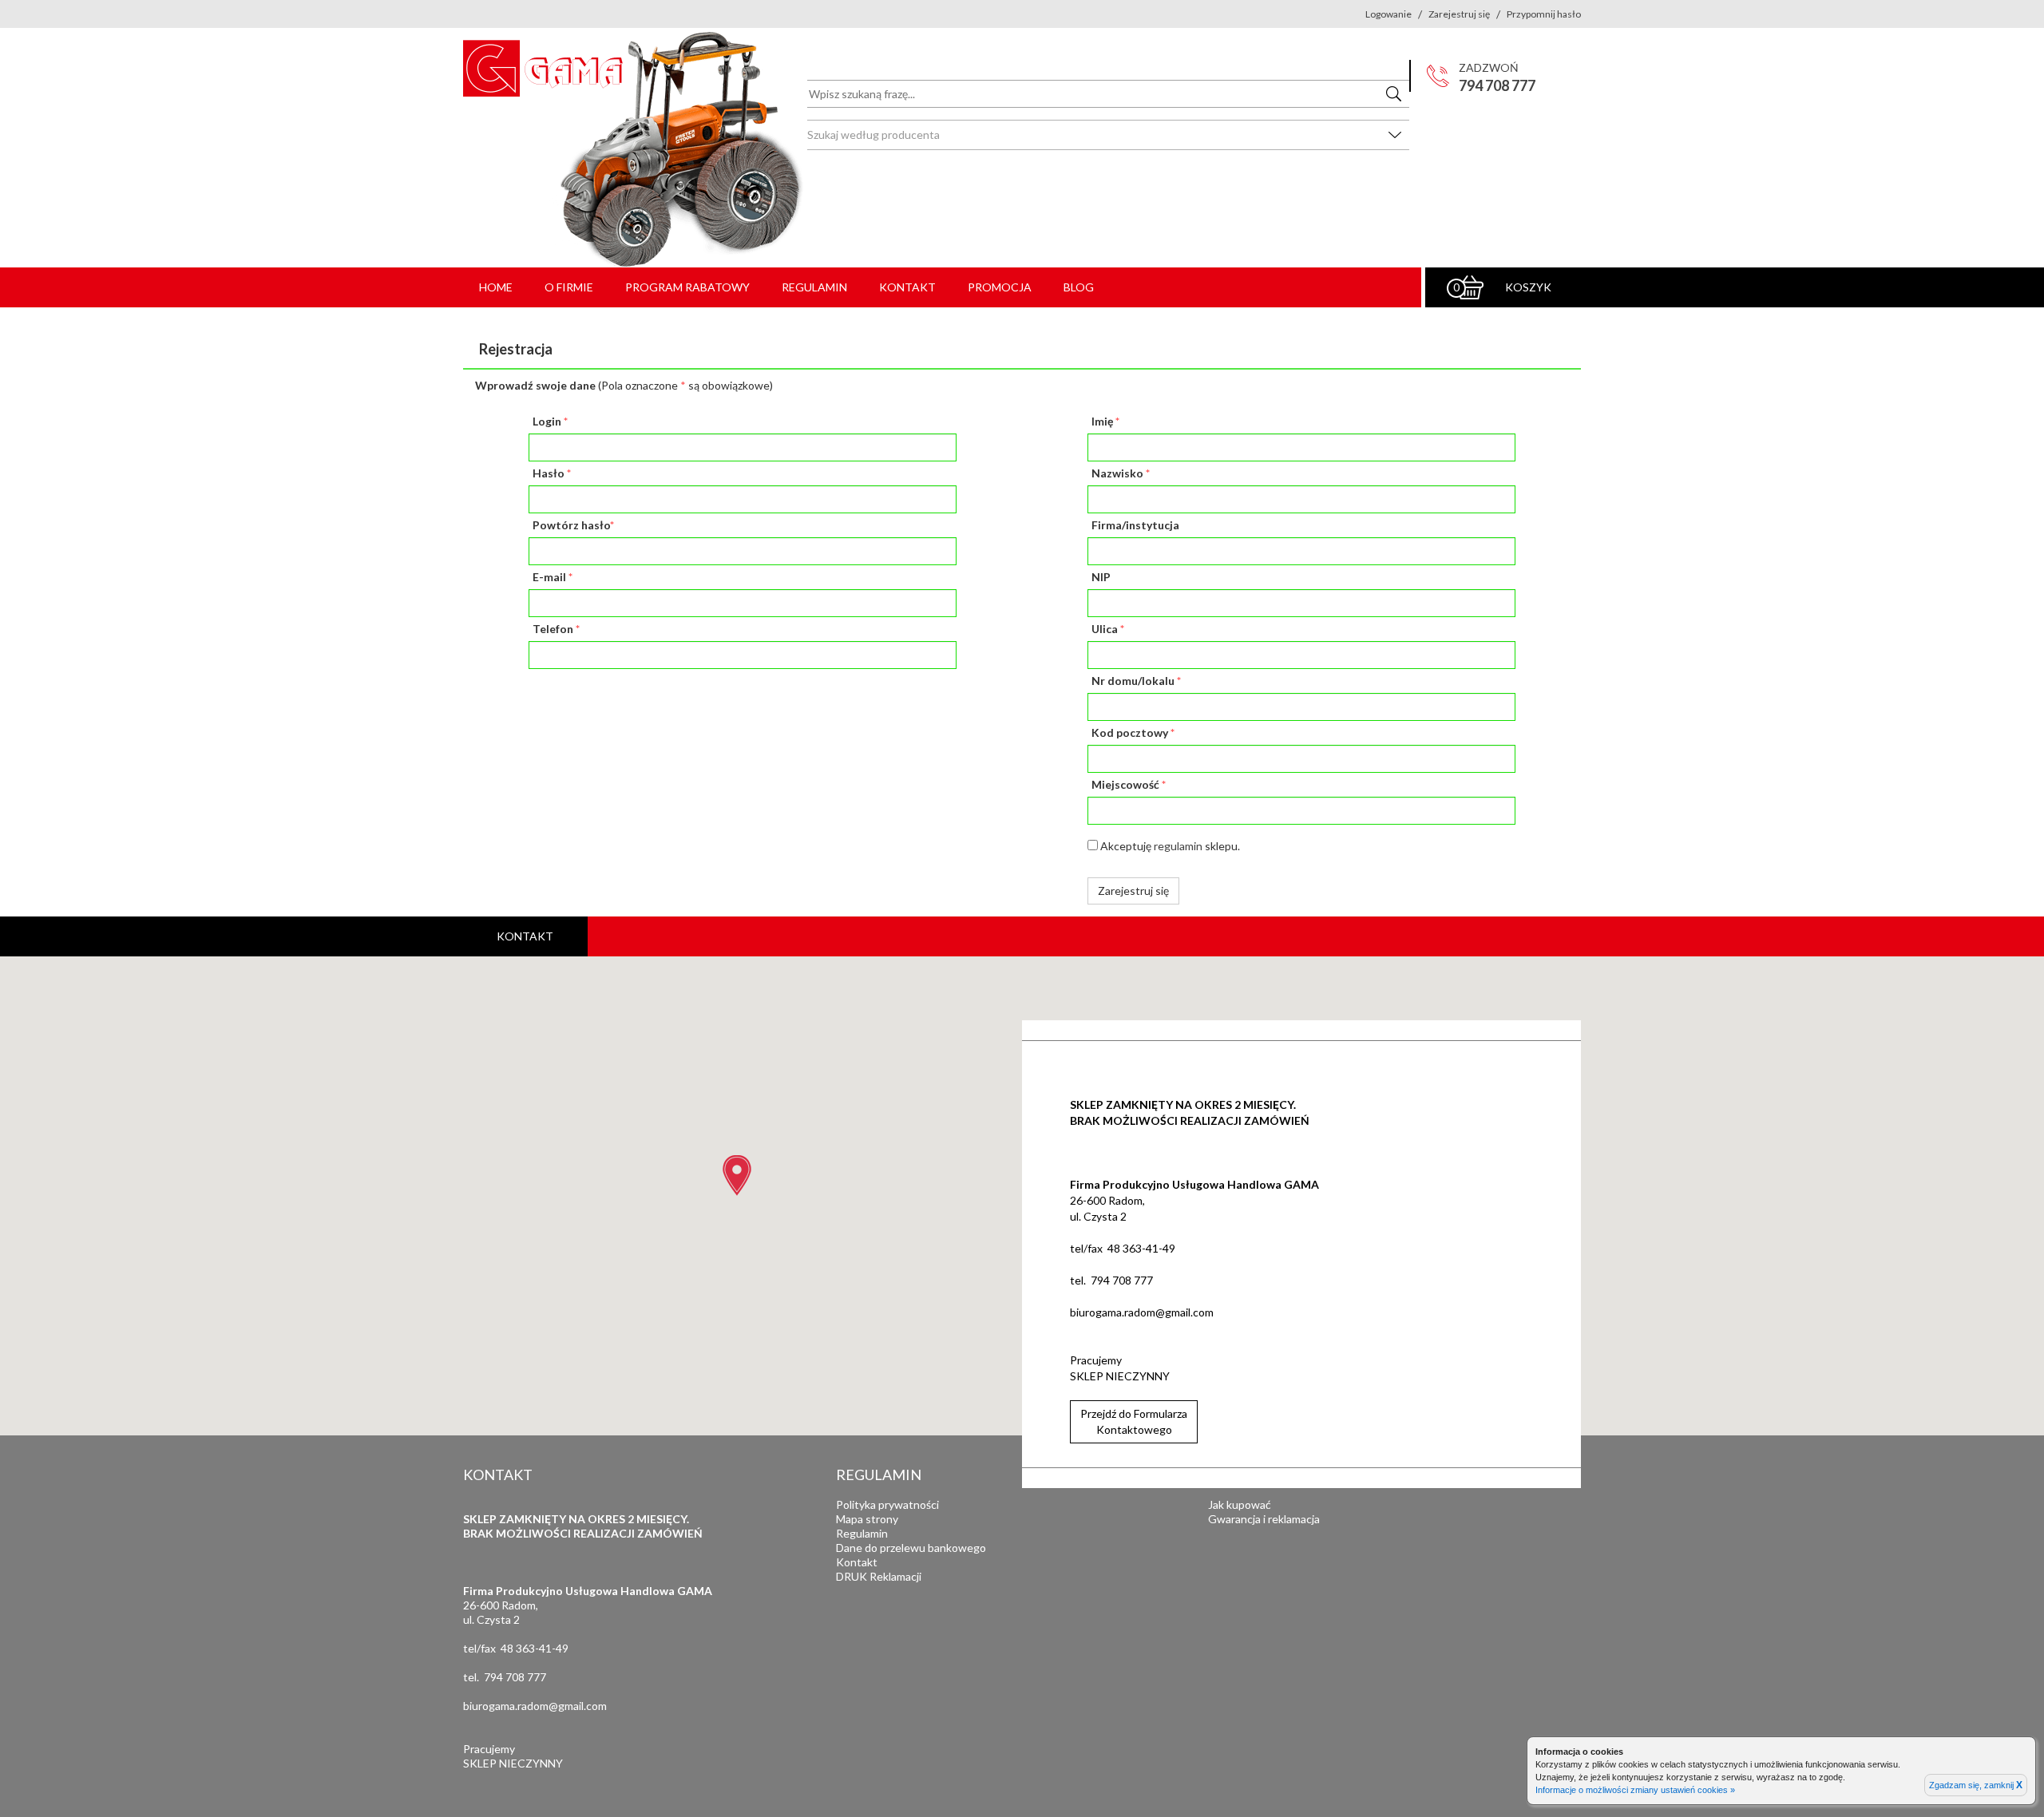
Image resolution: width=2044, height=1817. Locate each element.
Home (496, 287)
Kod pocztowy (1133, 732)
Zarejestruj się (1459, 14)
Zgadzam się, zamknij (1976, 1785)
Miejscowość (1129, 784)
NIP (1101, 577)
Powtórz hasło (573, 525)
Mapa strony (867, 1519)
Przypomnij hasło (1544, 14)
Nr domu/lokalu (1136, 681)
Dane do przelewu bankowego (911, 1548)
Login (550, 421)
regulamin (1178, 846)
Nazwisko (1121, 473)
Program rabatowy (687, 287)
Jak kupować (1240, 1504)
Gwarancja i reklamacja (1264, 1519)
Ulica (1108, 629)
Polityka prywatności (887, 1504)
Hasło (552, 473)
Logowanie (1388, 14)
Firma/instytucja (1135, 525)
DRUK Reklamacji (879, 1576)
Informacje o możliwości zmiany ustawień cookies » (1635, 1790)
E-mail (553, 577)
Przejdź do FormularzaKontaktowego (1134, 1421)
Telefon (556, 629)
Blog (1079, 287)
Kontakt (907, 287)
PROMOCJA (1000, 287)
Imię (1105, 421)
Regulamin (814, 287)
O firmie (569, 287)
